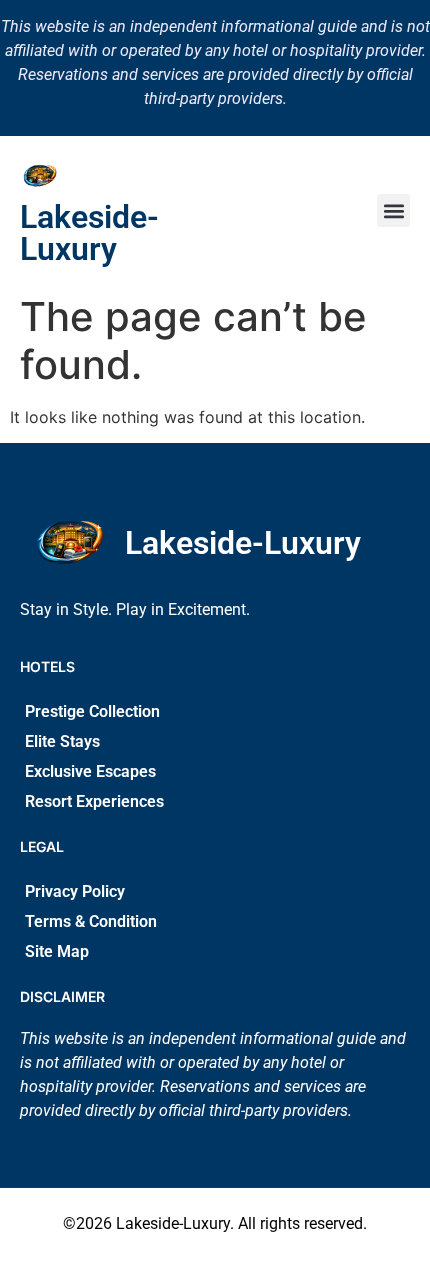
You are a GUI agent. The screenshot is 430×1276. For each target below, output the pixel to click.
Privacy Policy (75, 891)
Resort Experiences (94, 801)
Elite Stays (62, 741)
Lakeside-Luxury (89, 233)
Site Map (57, 951)
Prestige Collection (92, 711)
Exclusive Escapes (90, 771)
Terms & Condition (91, 921)
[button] (393, 210)
